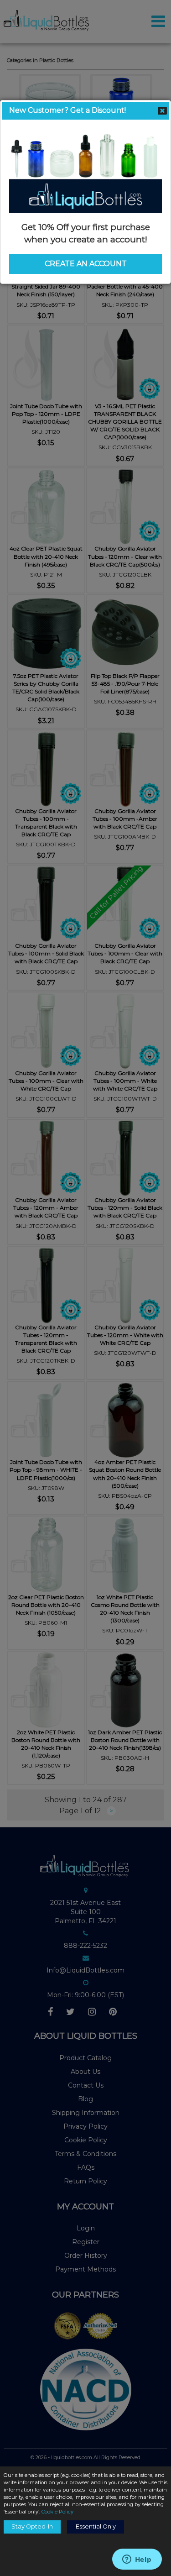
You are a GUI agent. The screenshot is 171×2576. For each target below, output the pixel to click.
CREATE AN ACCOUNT (86, 264)
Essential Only (96, 2526)
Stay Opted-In (32, 2526)
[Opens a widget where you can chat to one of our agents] (137, 2560)
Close (162, 110)
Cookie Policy (57, 2512)
